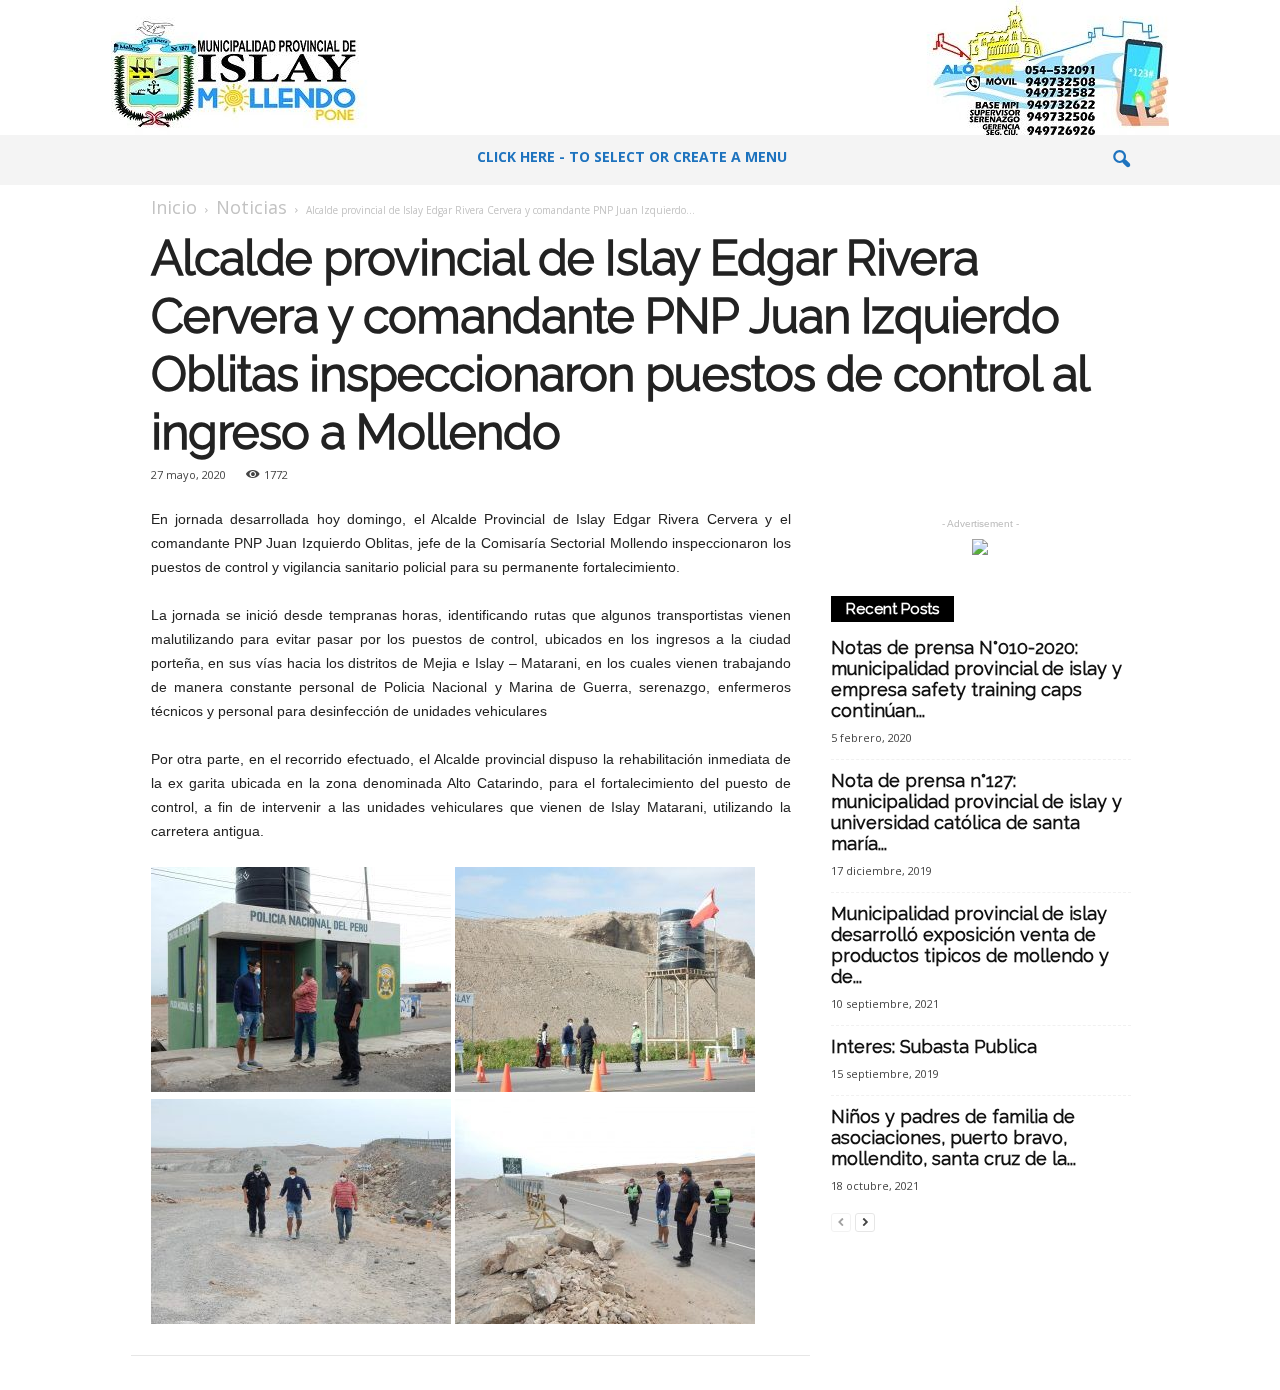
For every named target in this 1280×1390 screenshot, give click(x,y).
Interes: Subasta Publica (934, 1046)
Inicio (174, 207)
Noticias (251, 207)
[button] (1121, 160)
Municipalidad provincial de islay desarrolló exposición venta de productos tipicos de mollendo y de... (970, 945)
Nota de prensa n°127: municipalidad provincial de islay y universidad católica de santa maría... (976, 812)
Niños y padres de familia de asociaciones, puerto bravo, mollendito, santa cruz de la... (953, 1137)
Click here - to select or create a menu (632, 156)
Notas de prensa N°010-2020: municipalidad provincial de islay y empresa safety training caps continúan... (976, 679)
